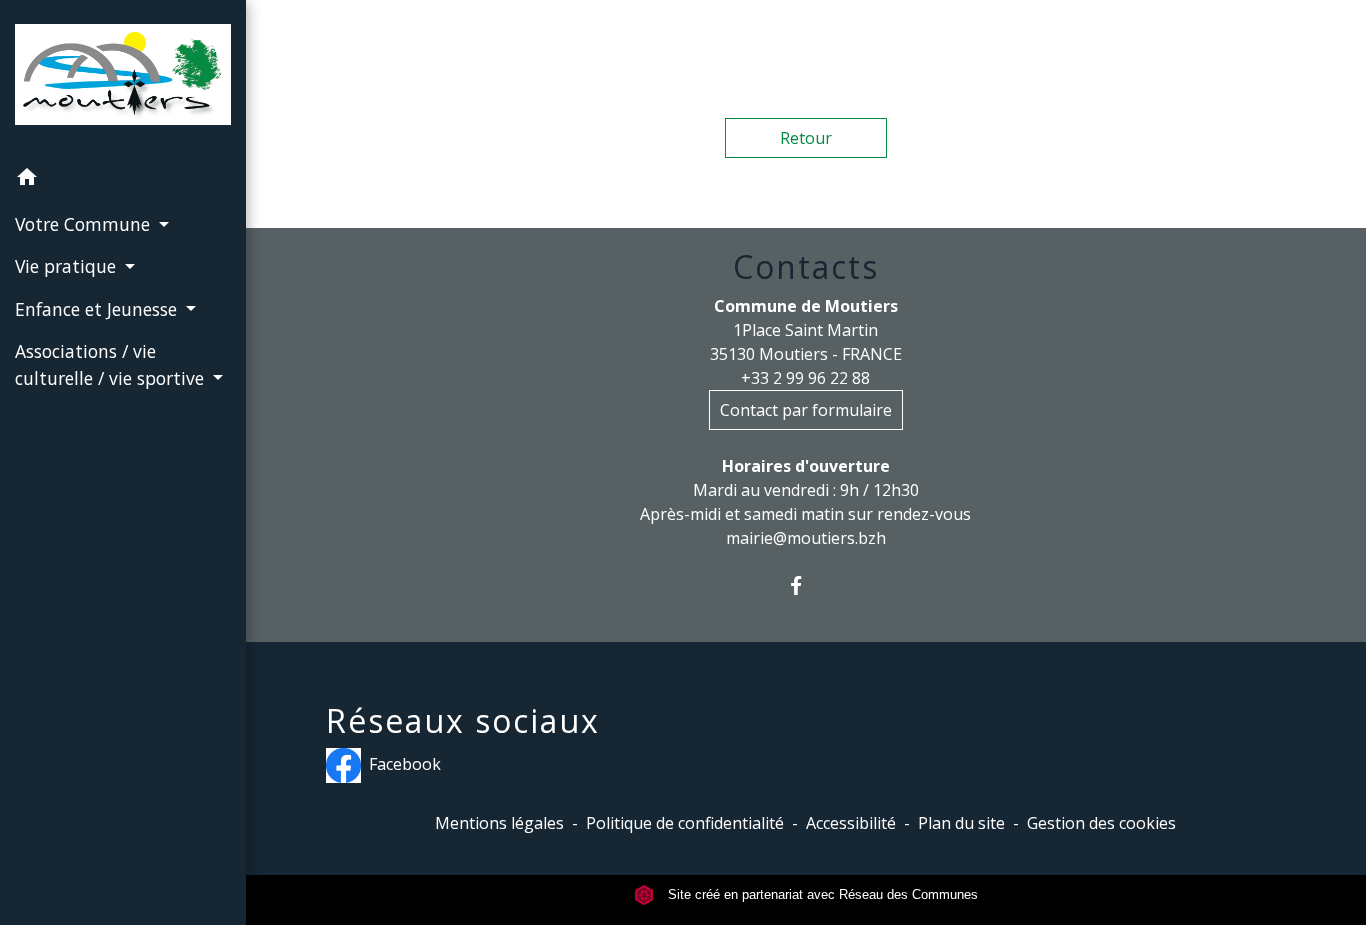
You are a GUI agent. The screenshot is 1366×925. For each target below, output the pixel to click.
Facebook (405, 764)
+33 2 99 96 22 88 (805, 378)
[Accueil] (123, 79)
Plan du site (961, 823)
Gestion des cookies (1101, 823)
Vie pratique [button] (68, 266)
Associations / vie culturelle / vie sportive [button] (112, 364)
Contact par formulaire (806, 410)
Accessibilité (851, 823)
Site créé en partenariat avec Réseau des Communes (821, 894)
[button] (123, 180)
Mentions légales (499, 823)
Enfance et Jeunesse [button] (98, 309)
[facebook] (805, 585)
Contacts (806, 267)
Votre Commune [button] (85, 224)
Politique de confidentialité (685, 823)
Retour (806, 138)
